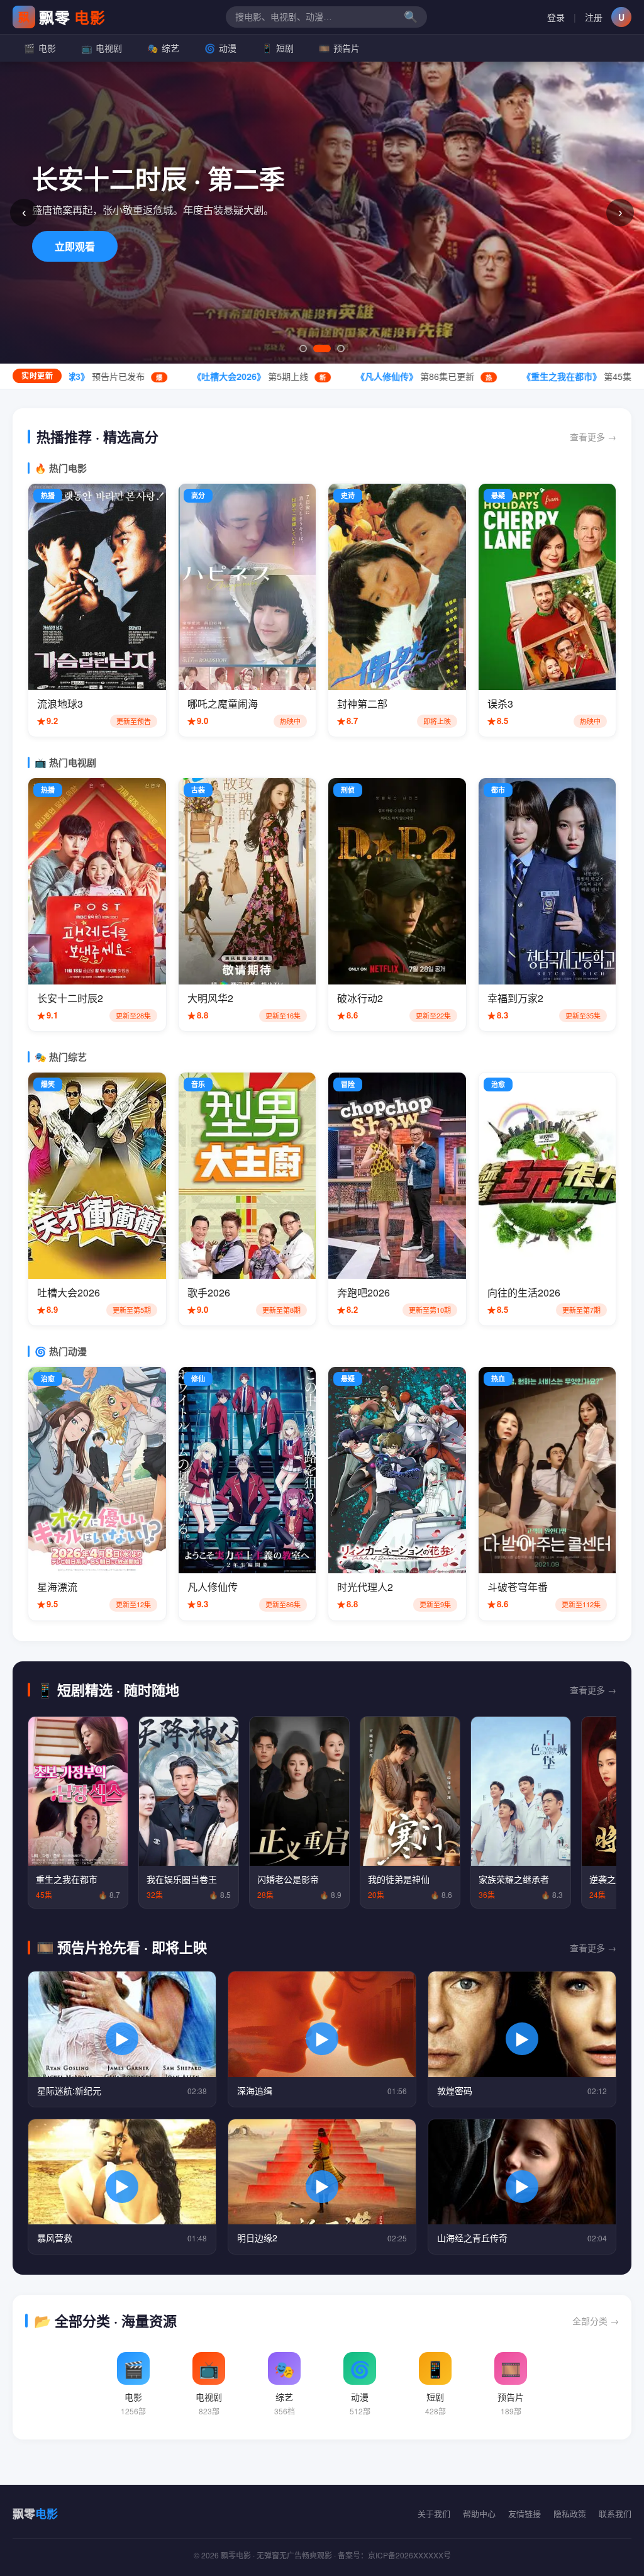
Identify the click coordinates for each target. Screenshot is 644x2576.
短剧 (278, 48)
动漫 (220, 48)
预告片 (339, 48)
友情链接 (525, 2513)
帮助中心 (479, 2513)
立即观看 (75, 246)
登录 (556, 17)
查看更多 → (593, 437)
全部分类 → (596, 2321)
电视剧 (102, 48)
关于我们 (434, 2513)
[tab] (303, 348)
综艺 (163, 48)
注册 (594, 17)
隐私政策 (570, 2513)
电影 (40, 48)
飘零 (62, 17)
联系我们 (615, 2513)
